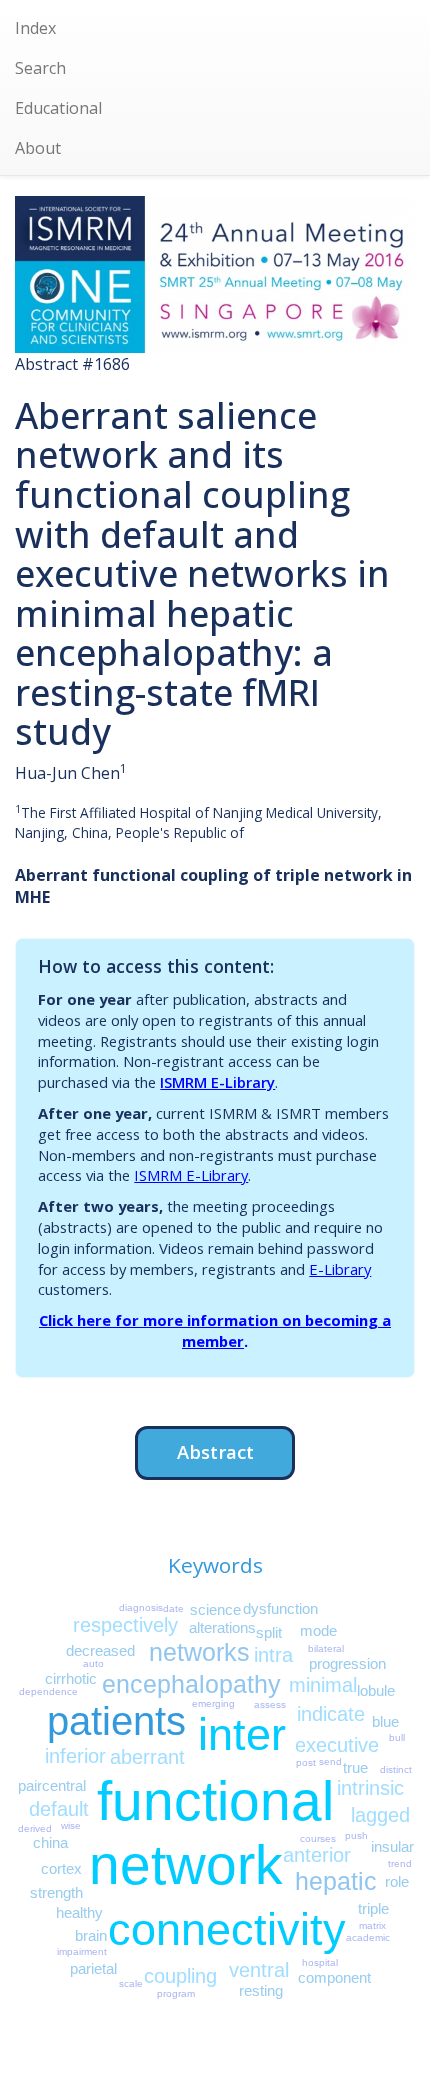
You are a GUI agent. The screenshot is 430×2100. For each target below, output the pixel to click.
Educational (58, 108)
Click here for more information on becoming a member (215, 1330)
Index (35, 28)
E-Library (340, 1269)
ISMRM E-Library (217, 1082)
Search (40, 68)
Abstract (215, 1451)
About (38, 148)
